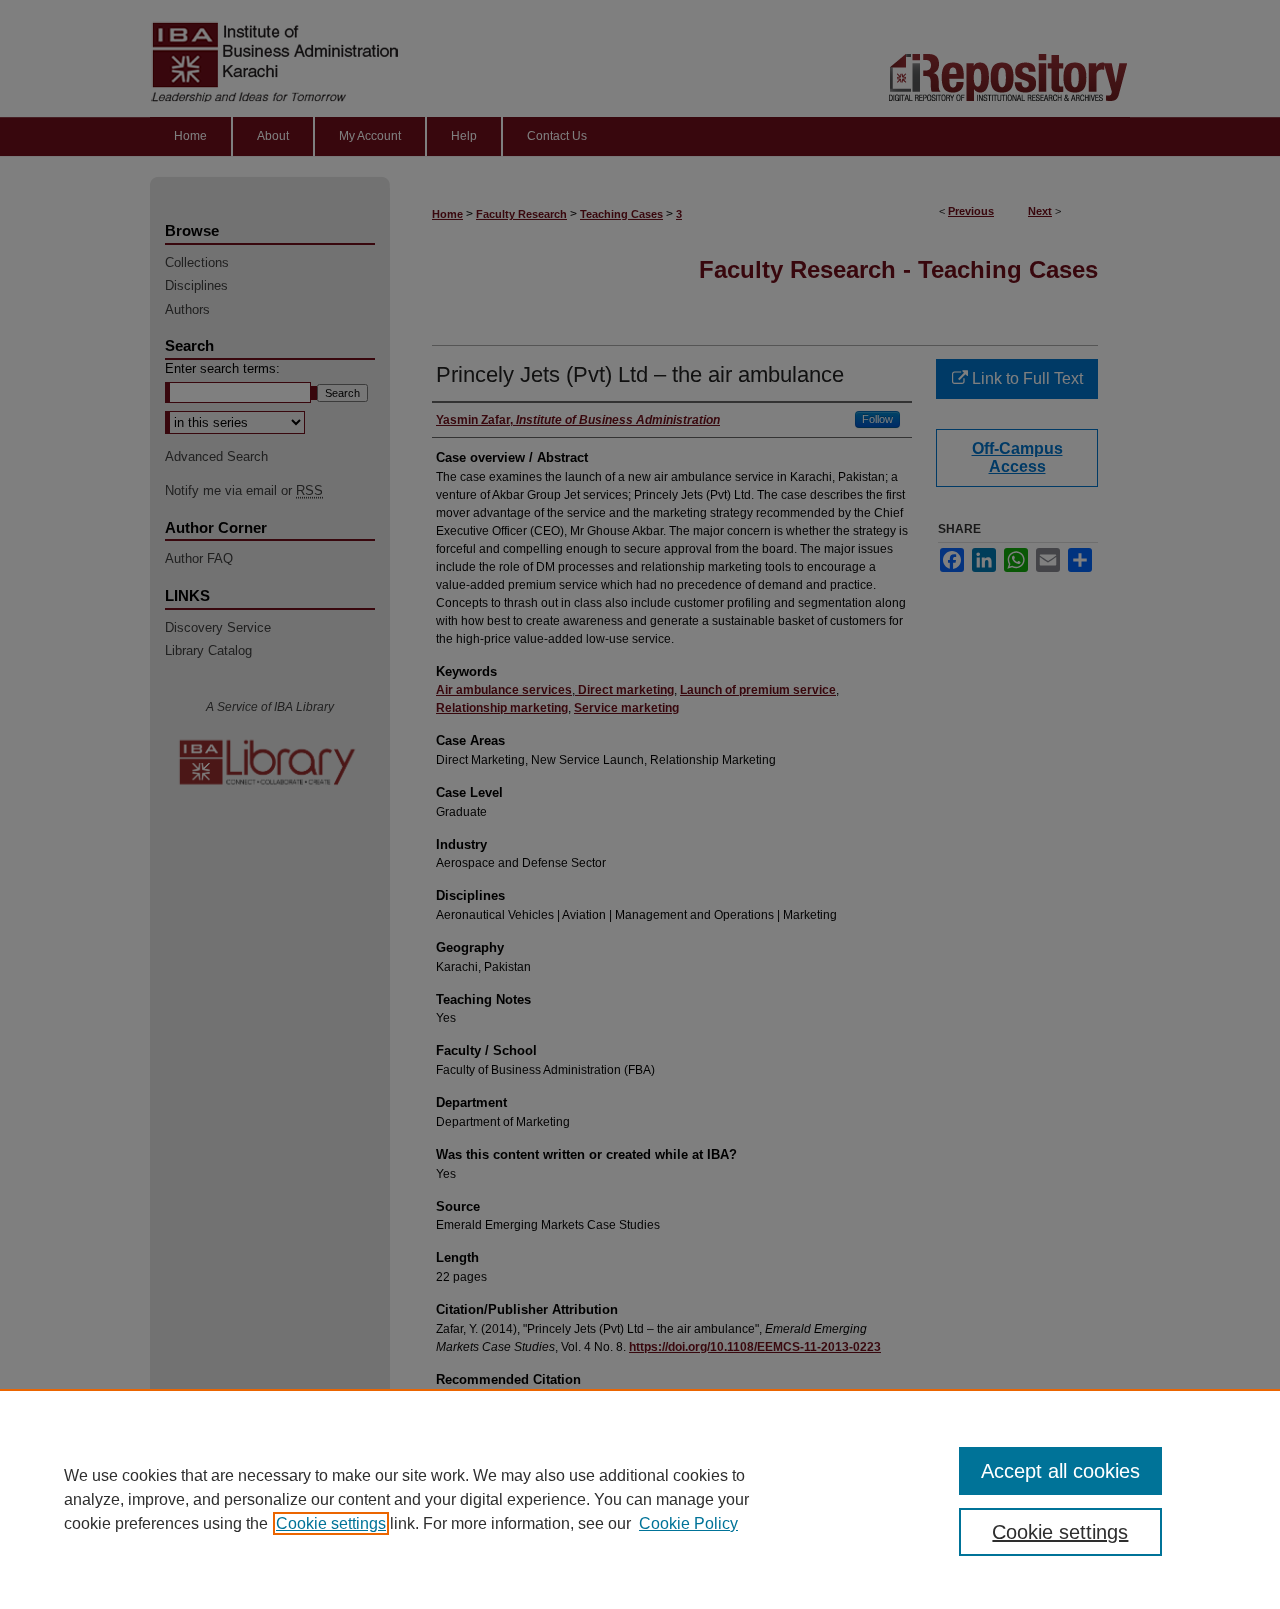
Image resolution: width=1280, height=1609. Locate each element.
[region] (640, 1499)
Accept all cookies (1060, 1471)
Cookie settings (331, 1523)
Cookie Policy (688, 1523)
